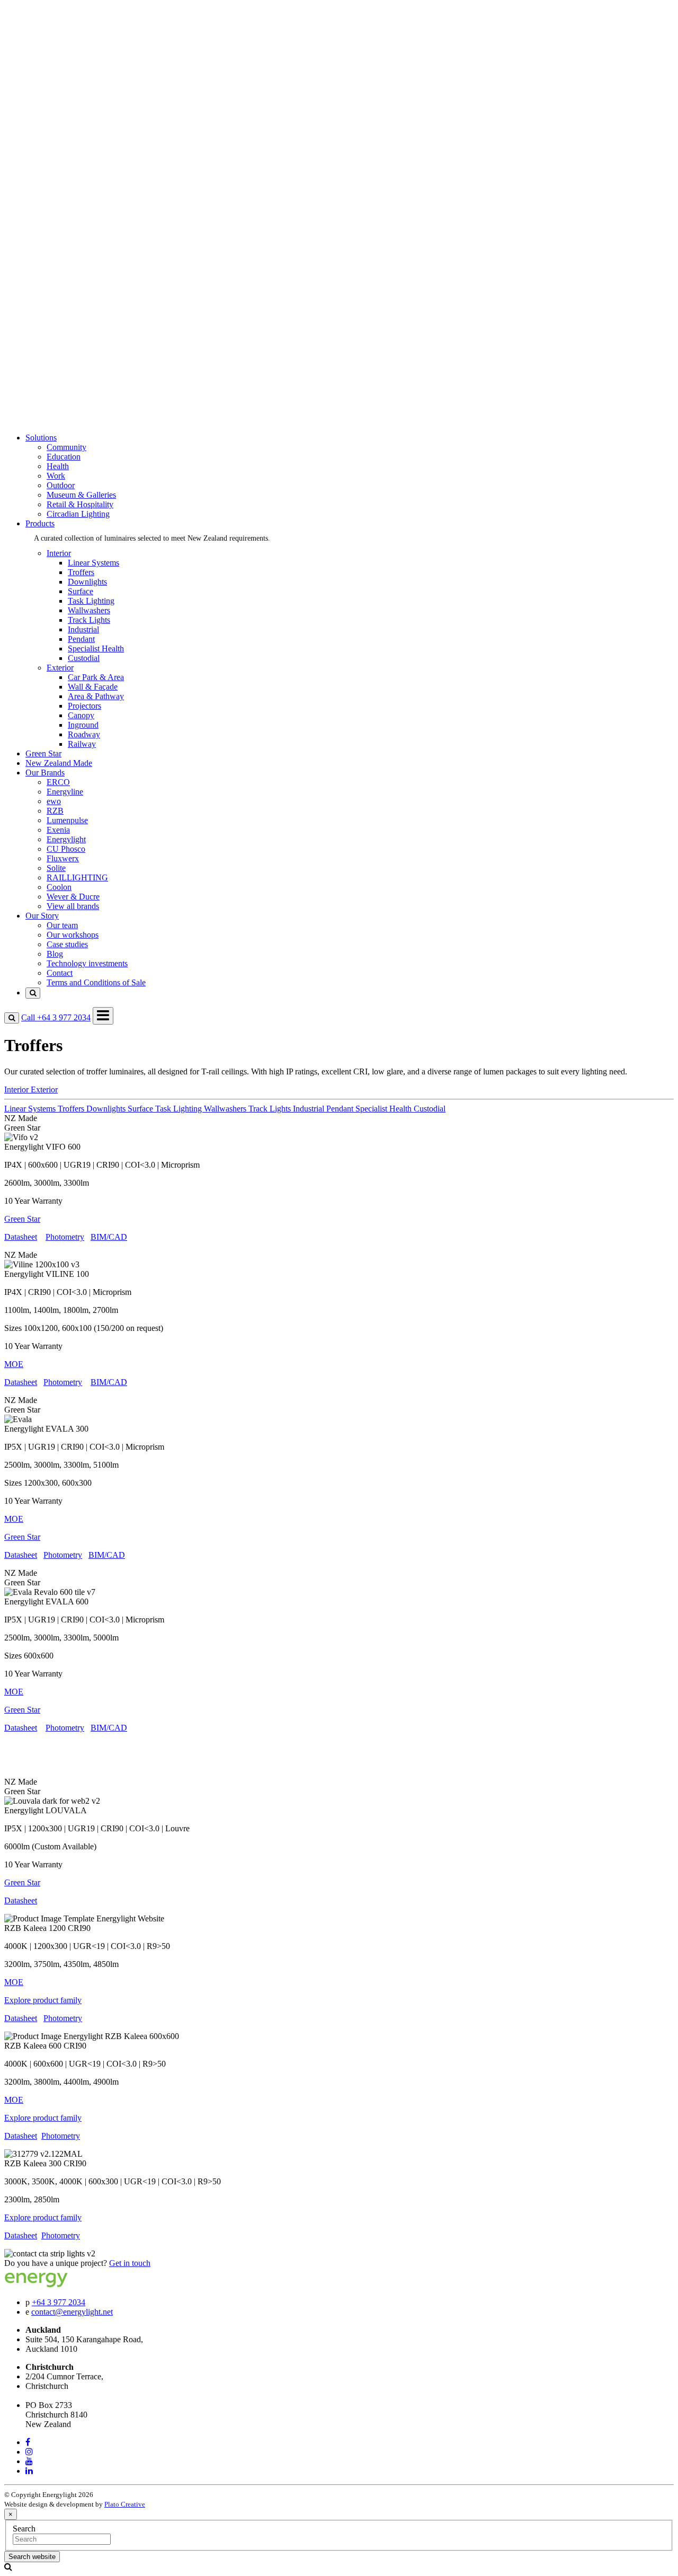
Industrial (83, 629)
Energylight (66, 267)
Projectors (84, 706)
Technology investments (87, 400)
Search (24, 2529)
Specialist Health (96, 649)
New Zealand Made (59, 181)
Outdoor (61, 95)
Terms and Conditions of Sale (96, 420)
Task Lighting (91, 601)
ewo (54, 229)
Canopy (81, 715)
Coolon (59, 315)
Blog (55, 391)
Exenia (58, 257)
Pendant (81, 639)
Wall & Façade (93, 687)
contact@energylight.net (72, 2312)
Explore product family (43, 2000)
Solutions (41, 38)
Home (36, 28)
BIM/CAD (109, 1237)
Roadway (84, 734)
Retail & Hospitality (80, 114)
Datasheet (21, 1237)
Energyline (65, 219)
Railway (82, 744)
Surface (81, 591)
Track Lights (89, 620)
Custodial (84, 658)
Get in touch (130, 2263)
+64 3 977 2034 (59, 2302)
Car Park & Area (96, 677)
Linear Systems (93, 563)
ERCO (58, 210)
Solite (56, 295)
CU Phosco (66, 276)
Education (64, 67)
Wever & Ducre (73, 324)
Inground (83, 725)
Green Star (43, 171)
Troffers (81, 572)
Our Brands (45, 191)
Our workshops (73, 372)
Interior (59, 152)
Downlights (87, 582)
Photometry (65, 1237)
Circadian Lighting (78, 124)
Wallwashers (89, 610)
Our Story (42, 343)
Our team (62, 362)
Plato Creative (125, 2504)
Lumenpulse (67, 248)
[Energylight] (57, 2284)
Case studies (67, 381)
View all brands (73, 334)
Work (56, 86)
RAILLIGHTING (77, 305)
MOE (14, 1519)
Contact (60, 410)
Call (56, 1017)
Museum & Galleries (81, 105)
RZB (55, 238)
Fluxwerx (63, 286)
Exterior (60, 162)
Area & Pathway (96, 696)
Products (40, 133)
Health (58, 76)
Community (66, 57)
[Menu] (103, 1016)
